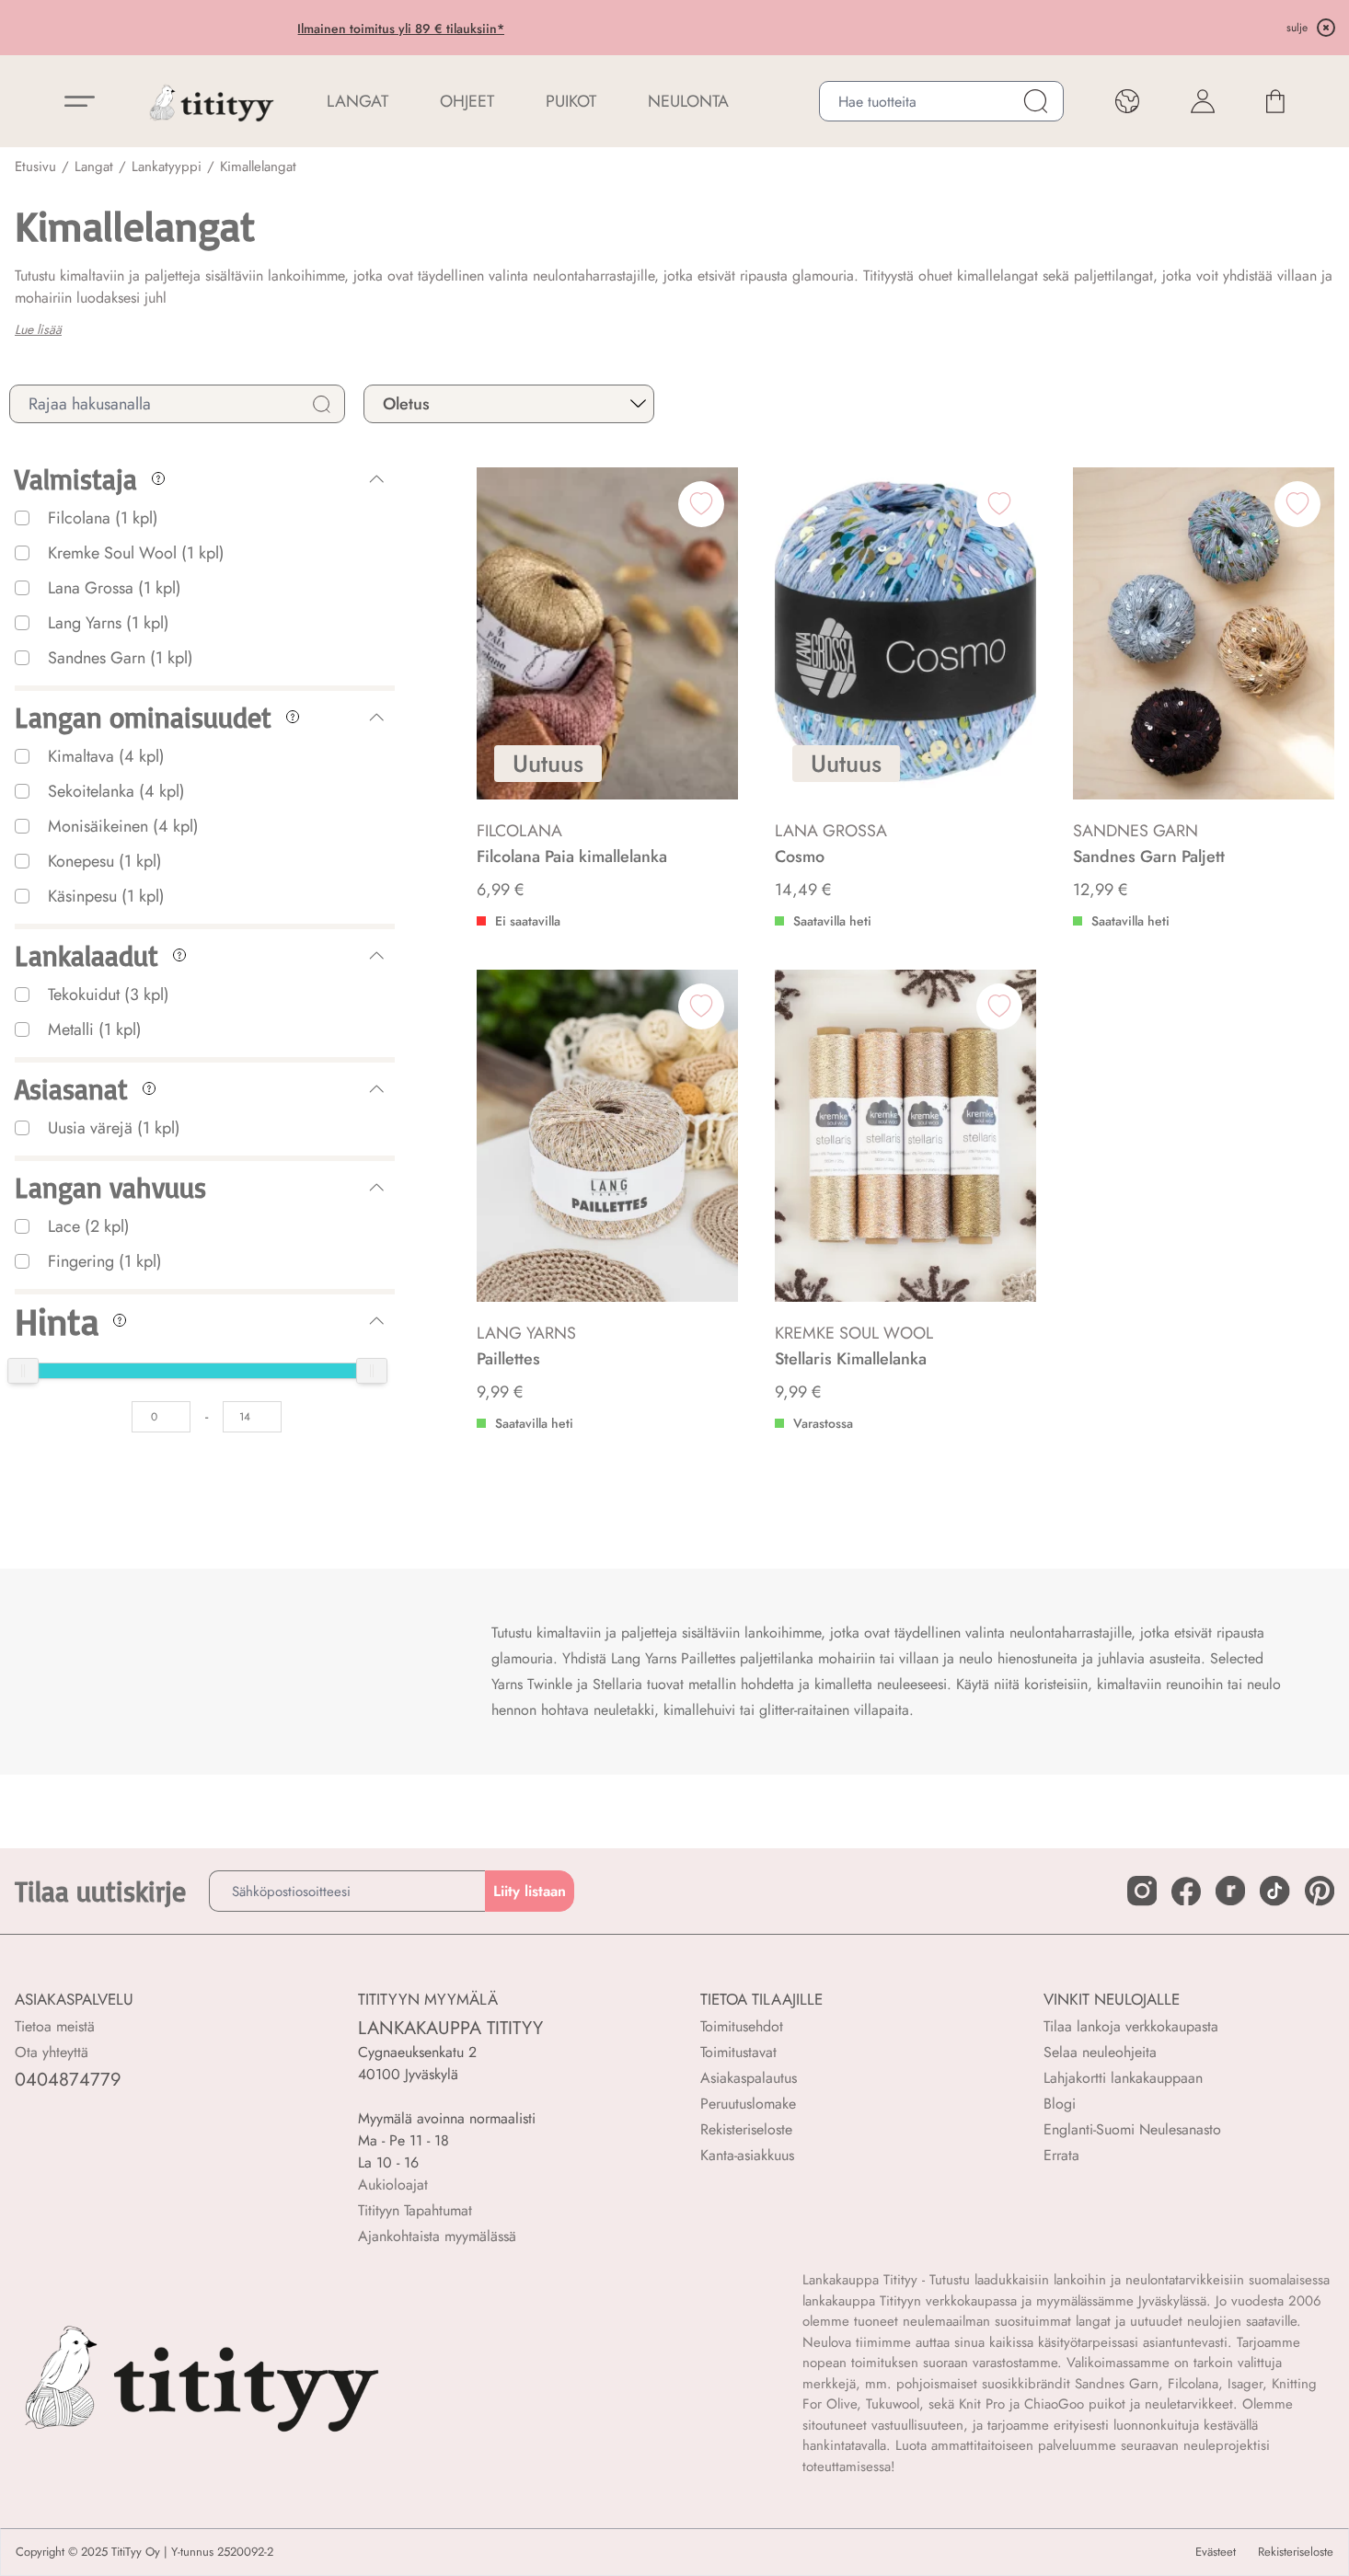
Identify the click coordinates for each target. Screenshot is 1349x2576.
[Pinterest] (1320, 1891)
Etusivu (35, 167)
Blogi (1060, 2104)
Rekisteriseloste (746, 2129)
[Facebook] (1186, 1892)
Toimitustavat (738, 2052)
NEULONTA (688, 101)
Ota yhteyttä (52, 2052)
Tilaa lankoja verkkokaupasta (1131, 2026)
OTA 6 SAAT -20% (532, 29)
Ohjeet (467, 101)
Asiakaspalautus (749, 2078)
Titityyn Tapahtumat (415, 2210)
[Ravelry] (1230, 1891)
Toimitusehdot (742, 2026)
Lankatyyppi (167, 167)
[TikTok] (1274, 1891)
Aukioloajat (393, 2185)
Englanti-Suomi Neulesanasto (1132, 2129)
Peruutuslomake (748, 2104)
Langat (94, 167)
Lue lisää (38, 329)
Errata (1061, 2155)
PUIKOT (571, 101)
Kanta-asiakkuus (747, 2155)
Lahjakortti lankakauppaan (1123, 2078)
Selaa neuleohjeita (1100, 2052)
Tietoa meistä (55, 2026)
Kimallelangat (258, 167)
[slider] (23, 1371)
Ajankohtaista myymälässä (437, 2236)
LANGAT (357, 101)
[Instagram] (1142, 1891)
